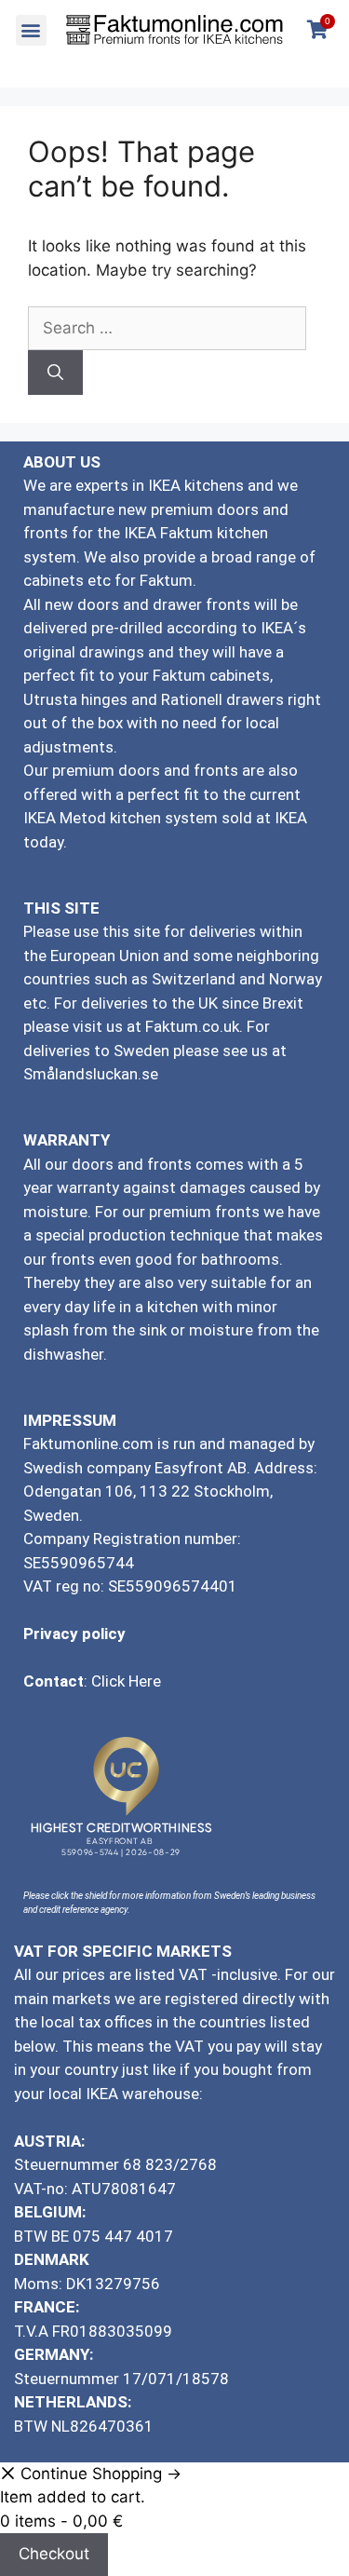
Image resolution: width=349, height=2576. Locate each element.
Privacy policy (74, 1634)
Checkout (54, 2554)
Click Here (126, 1681)
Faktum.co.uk (192, 1026)
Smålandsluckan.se (93, 1074)
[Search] (55, 373)
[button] (31, 30)
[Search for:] (167, 328)
